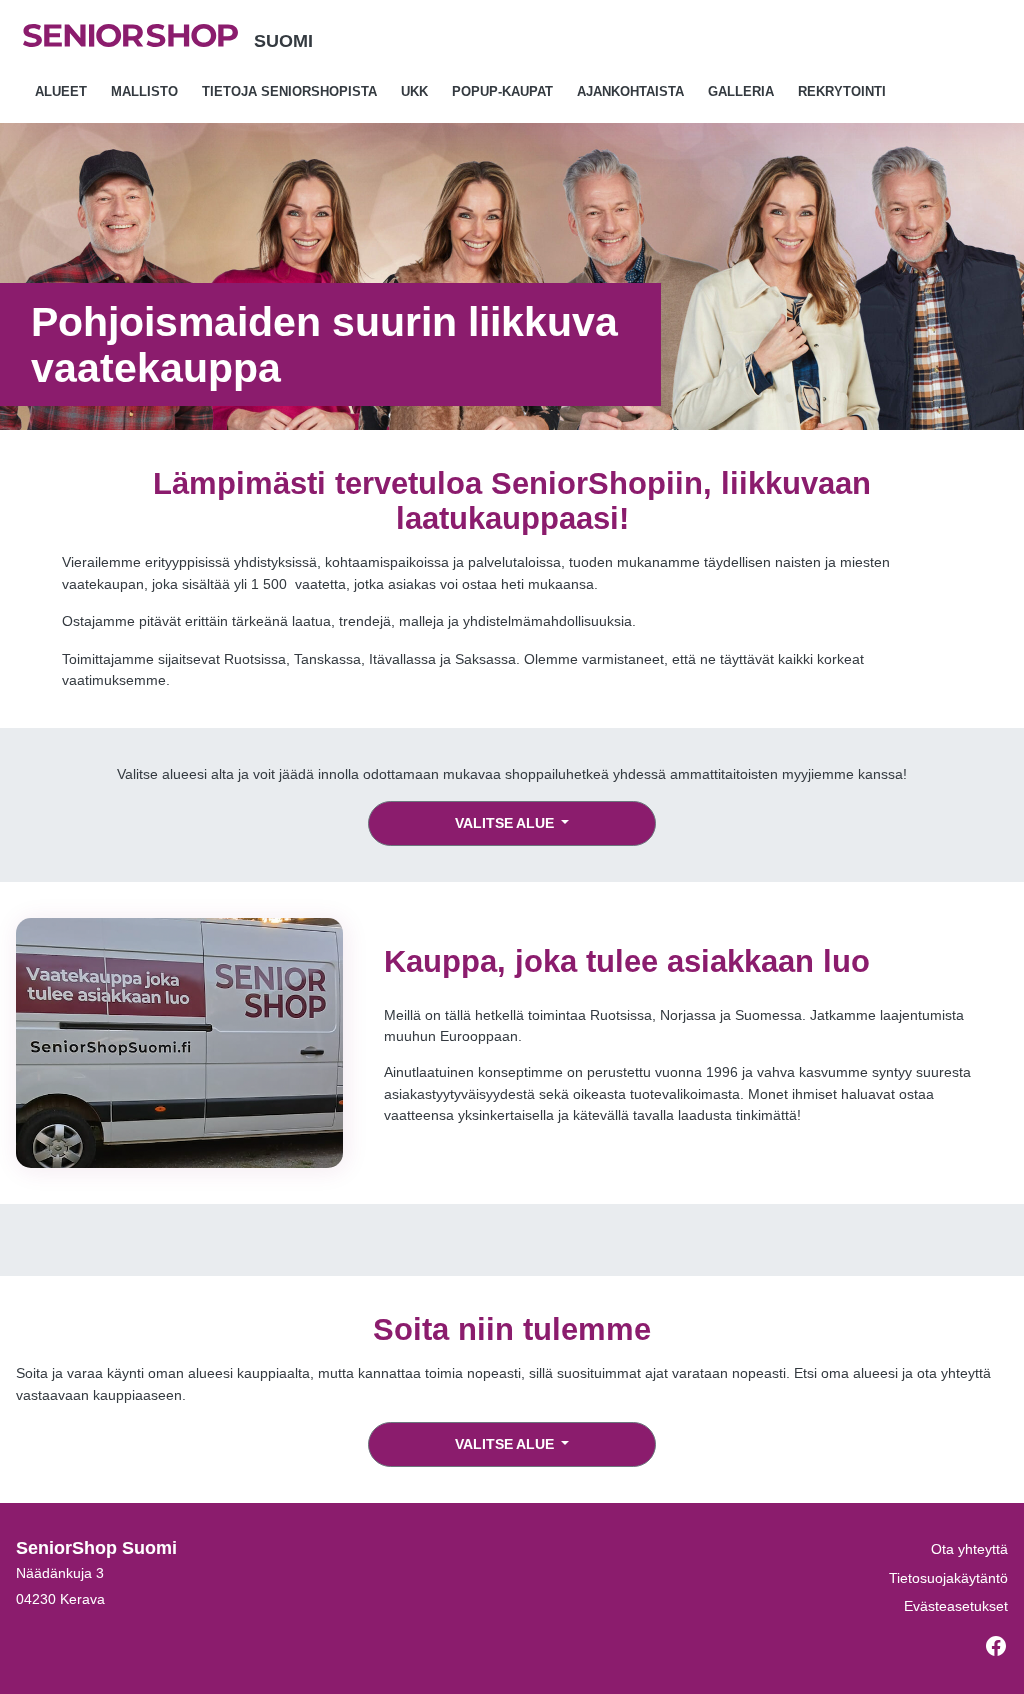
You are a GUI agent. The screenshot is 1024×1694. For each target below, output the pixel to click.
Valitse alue (506, 823)
